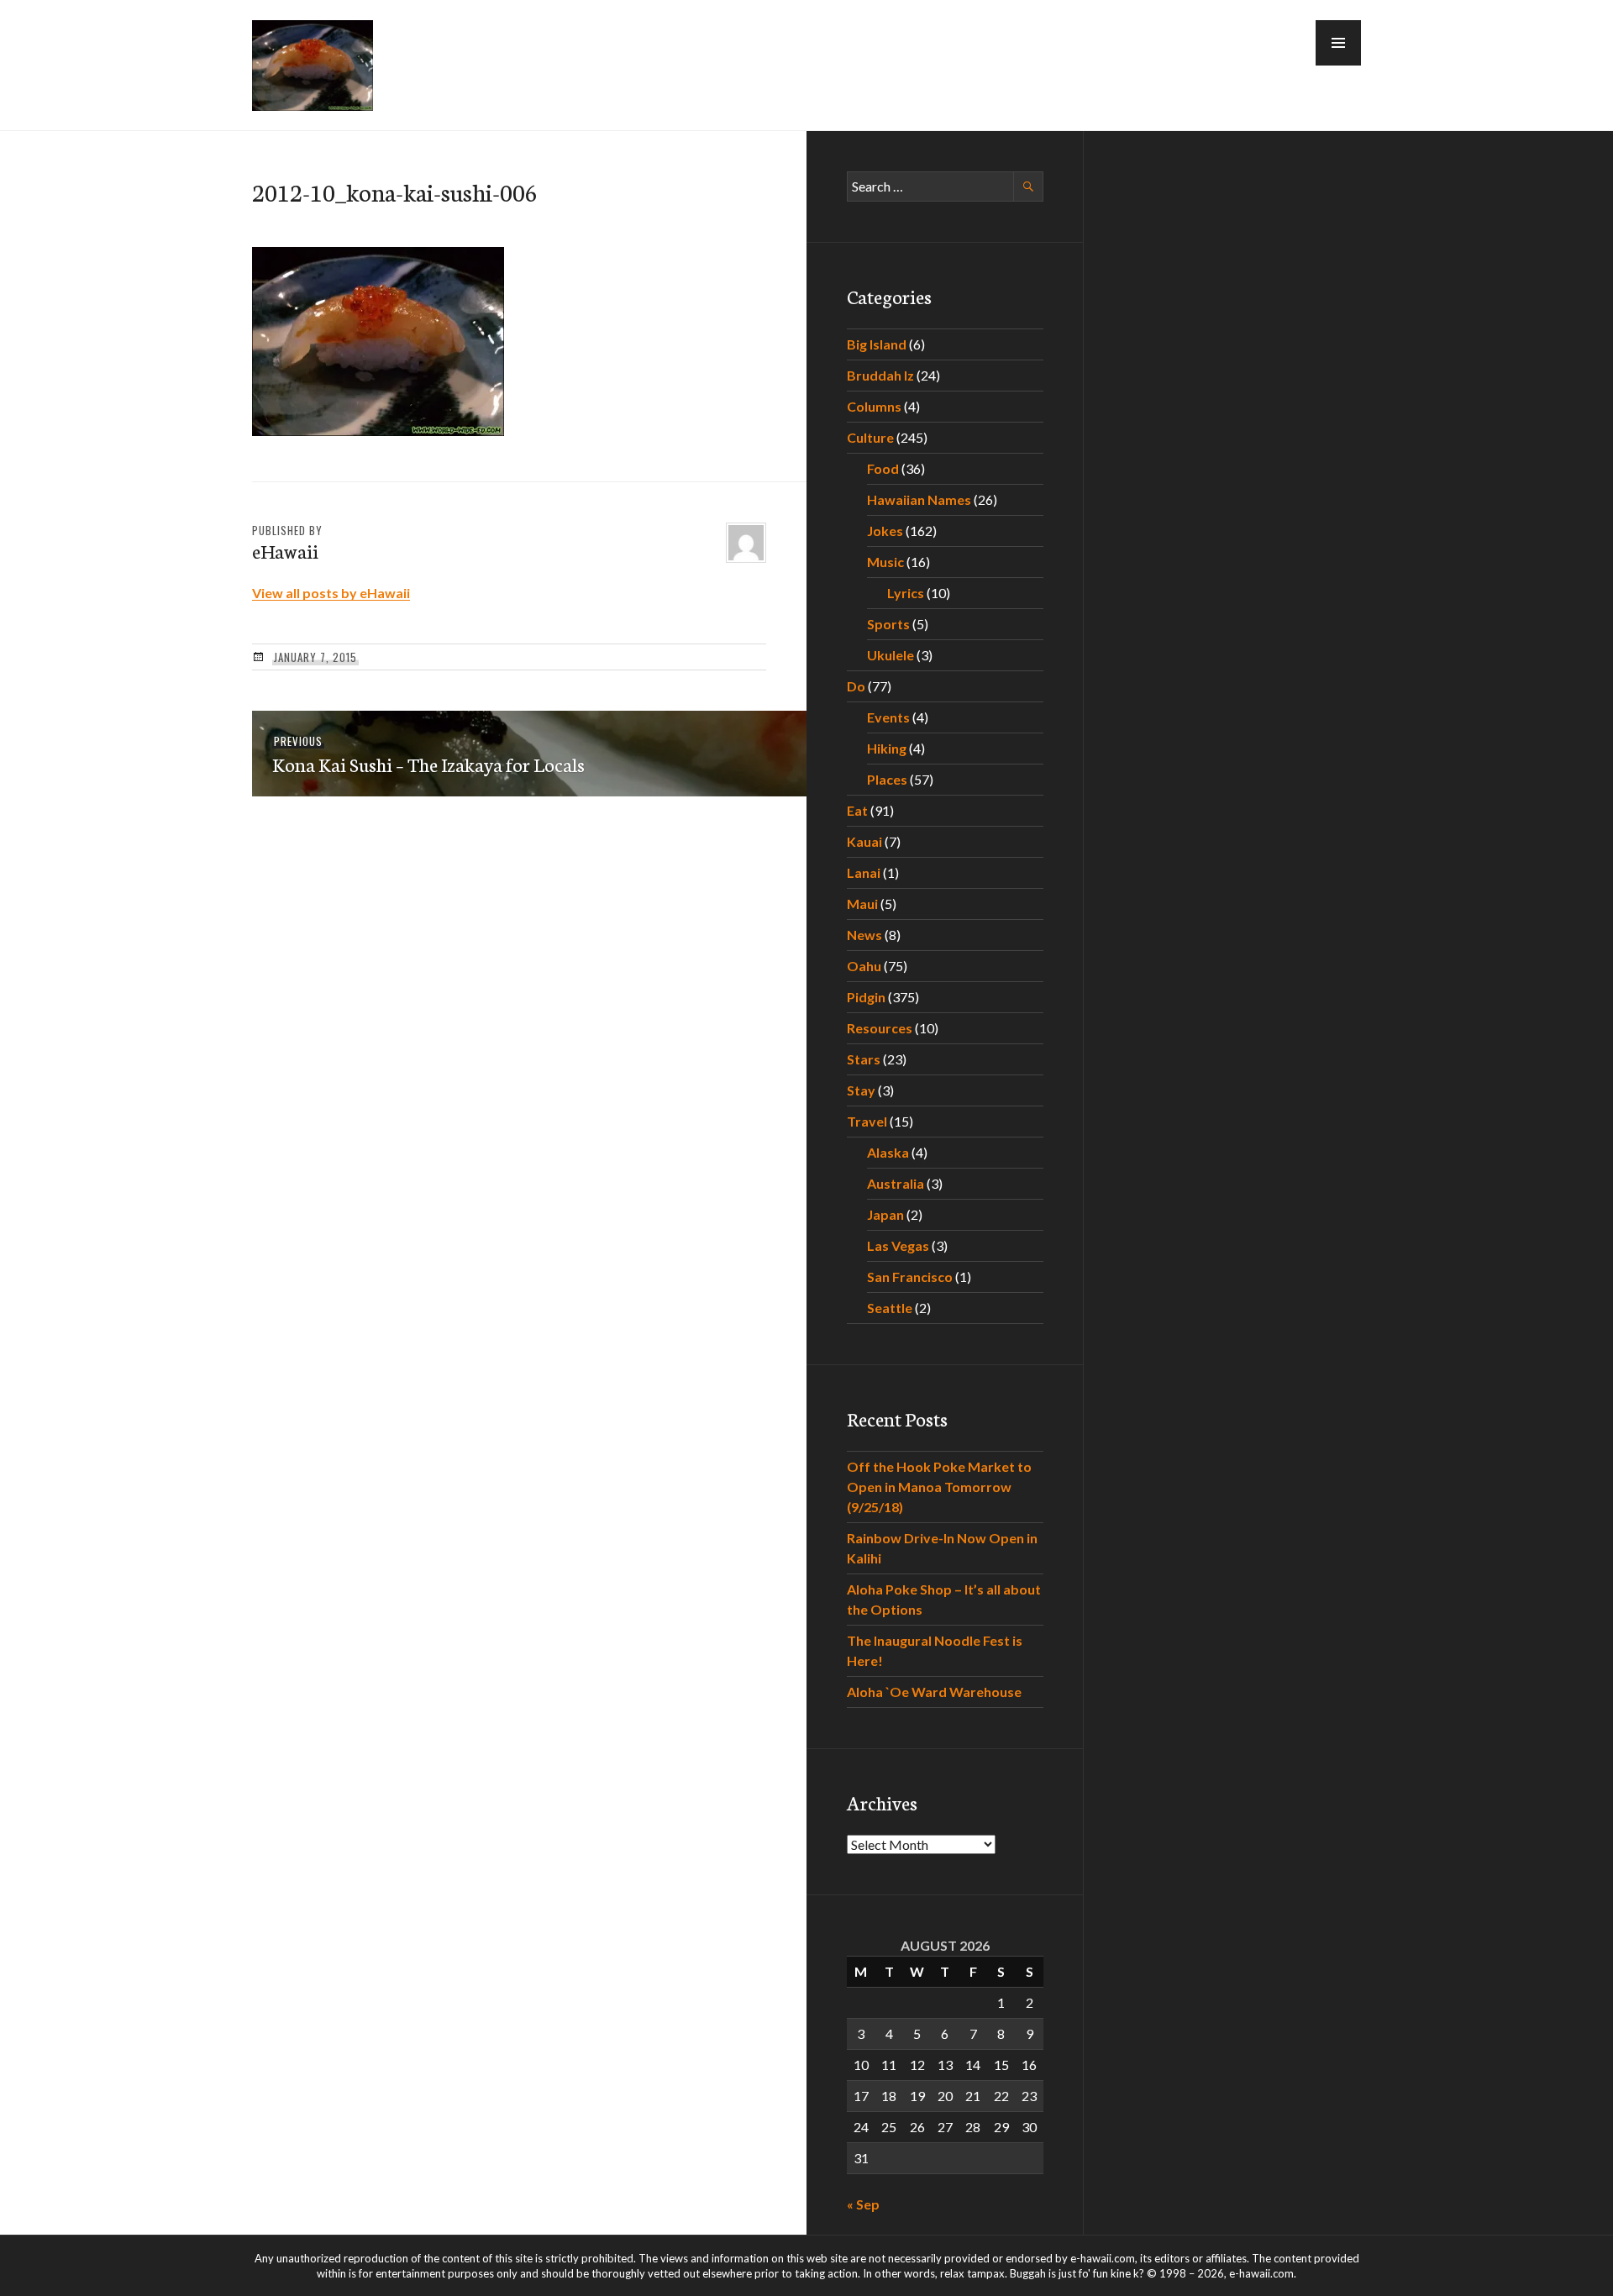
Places (887, 779)
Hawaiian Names (919, 499)
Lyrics (906, 593)
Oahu (864, 966)
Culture (870, 437)
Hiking (887, 748)
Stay (861, 1090)
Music (885, 562)
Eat (857, 810)
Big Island (877, 344)
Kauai (864, 841)
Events (888, 717)
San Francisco (910, 1277)
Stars (864, 1059)
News (864, 935)
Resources (880, 1028)
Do (856, 686)
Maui (862, 904)
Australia (896, 1183)
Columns (874, 406)
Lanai (864, 872)
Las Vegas (898, 1245)
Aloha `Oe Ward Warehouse (934, 1692)
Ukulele (891, 655)
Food (883, 468)
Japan (885, 1214)
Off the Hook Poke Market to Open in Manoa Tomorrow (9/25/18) (939, 1487)
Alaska (888, 1152)
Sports (888, 624)
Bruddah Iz (880, 375)
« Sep (863, 2204)
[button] (1338, 43)
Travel (867, 1121)
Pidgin (866, 997)
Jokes (885, 531)
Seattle (890, 1308)
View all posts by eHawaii (331, 593)
